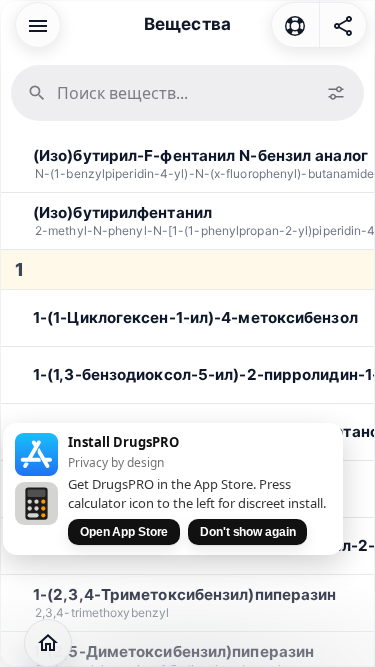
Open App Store (124, 532)
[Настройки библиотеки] (336, 93)
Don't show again (247, 532)
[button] (38, 24)
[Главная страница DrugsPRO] (48, 643)
